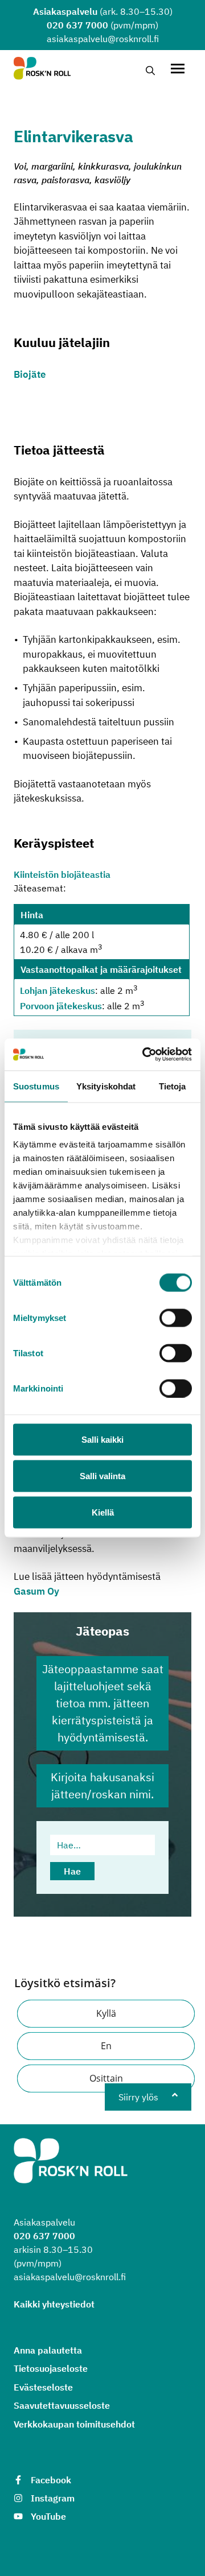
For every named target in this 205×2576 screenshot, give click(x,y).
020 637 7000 (77, 25)
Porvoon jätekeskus (61, 1006)
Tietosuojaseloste (51, 2368)
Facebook (51, 2480)
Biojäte (30, 374)
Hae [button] (72, 1871)
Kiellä (103, 1512)
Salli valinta (102, 1475)
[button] (106, 2014)
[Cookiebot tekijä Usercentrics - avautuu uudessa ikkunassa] (145, 1055)
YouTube (48, 2516)
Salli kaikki (102, 1439)
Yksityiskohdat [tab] (106, 1086)
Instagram (53, 2498)
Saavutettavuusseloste (62, 2405)
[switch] (176, 1318)
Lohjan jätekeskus (58, 991)
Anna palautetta (48, 2350)
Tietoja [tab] (173, 1086)
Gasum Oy (36, 1591)
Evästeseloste (43, 2387)
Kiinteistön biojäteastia (62, 874)
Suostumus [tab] (36, 1086)
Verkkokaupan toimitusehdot (74, 2424)
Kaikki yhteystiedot (54, 2304)
